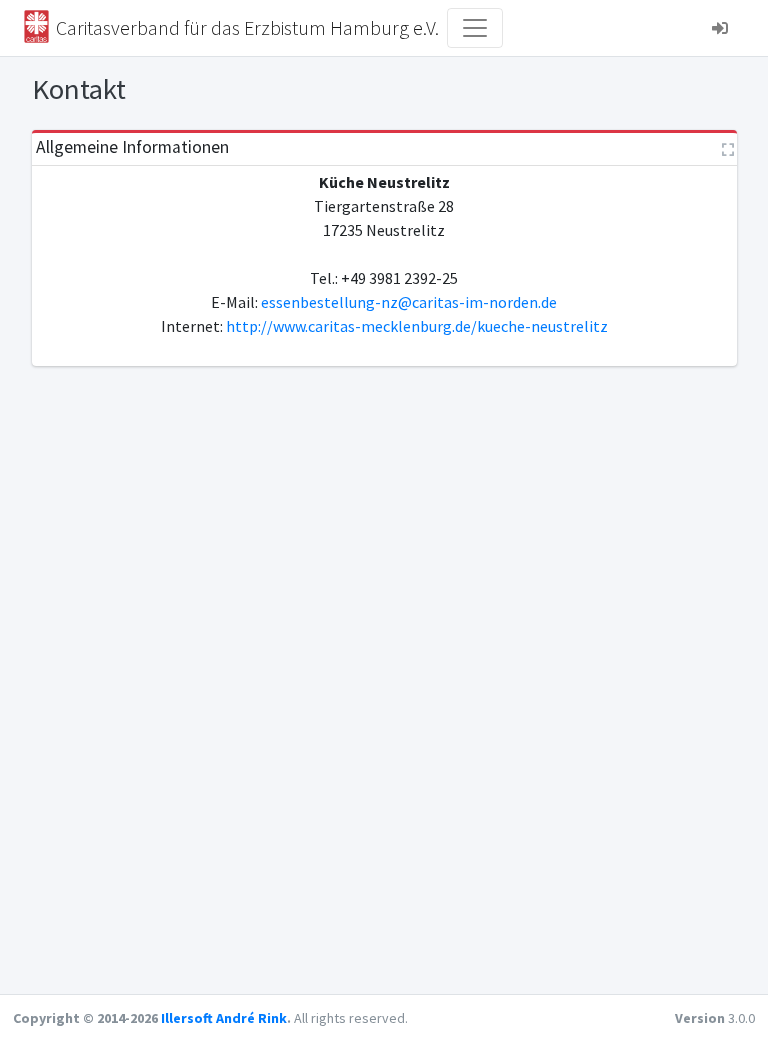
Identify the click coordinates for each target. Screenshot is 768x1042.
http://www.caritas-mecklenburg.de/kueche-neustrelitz (417, 326)
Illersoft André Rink (224, 1018)
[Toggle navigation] (475, 28)
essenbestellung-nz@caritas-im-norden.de (409, 302)
